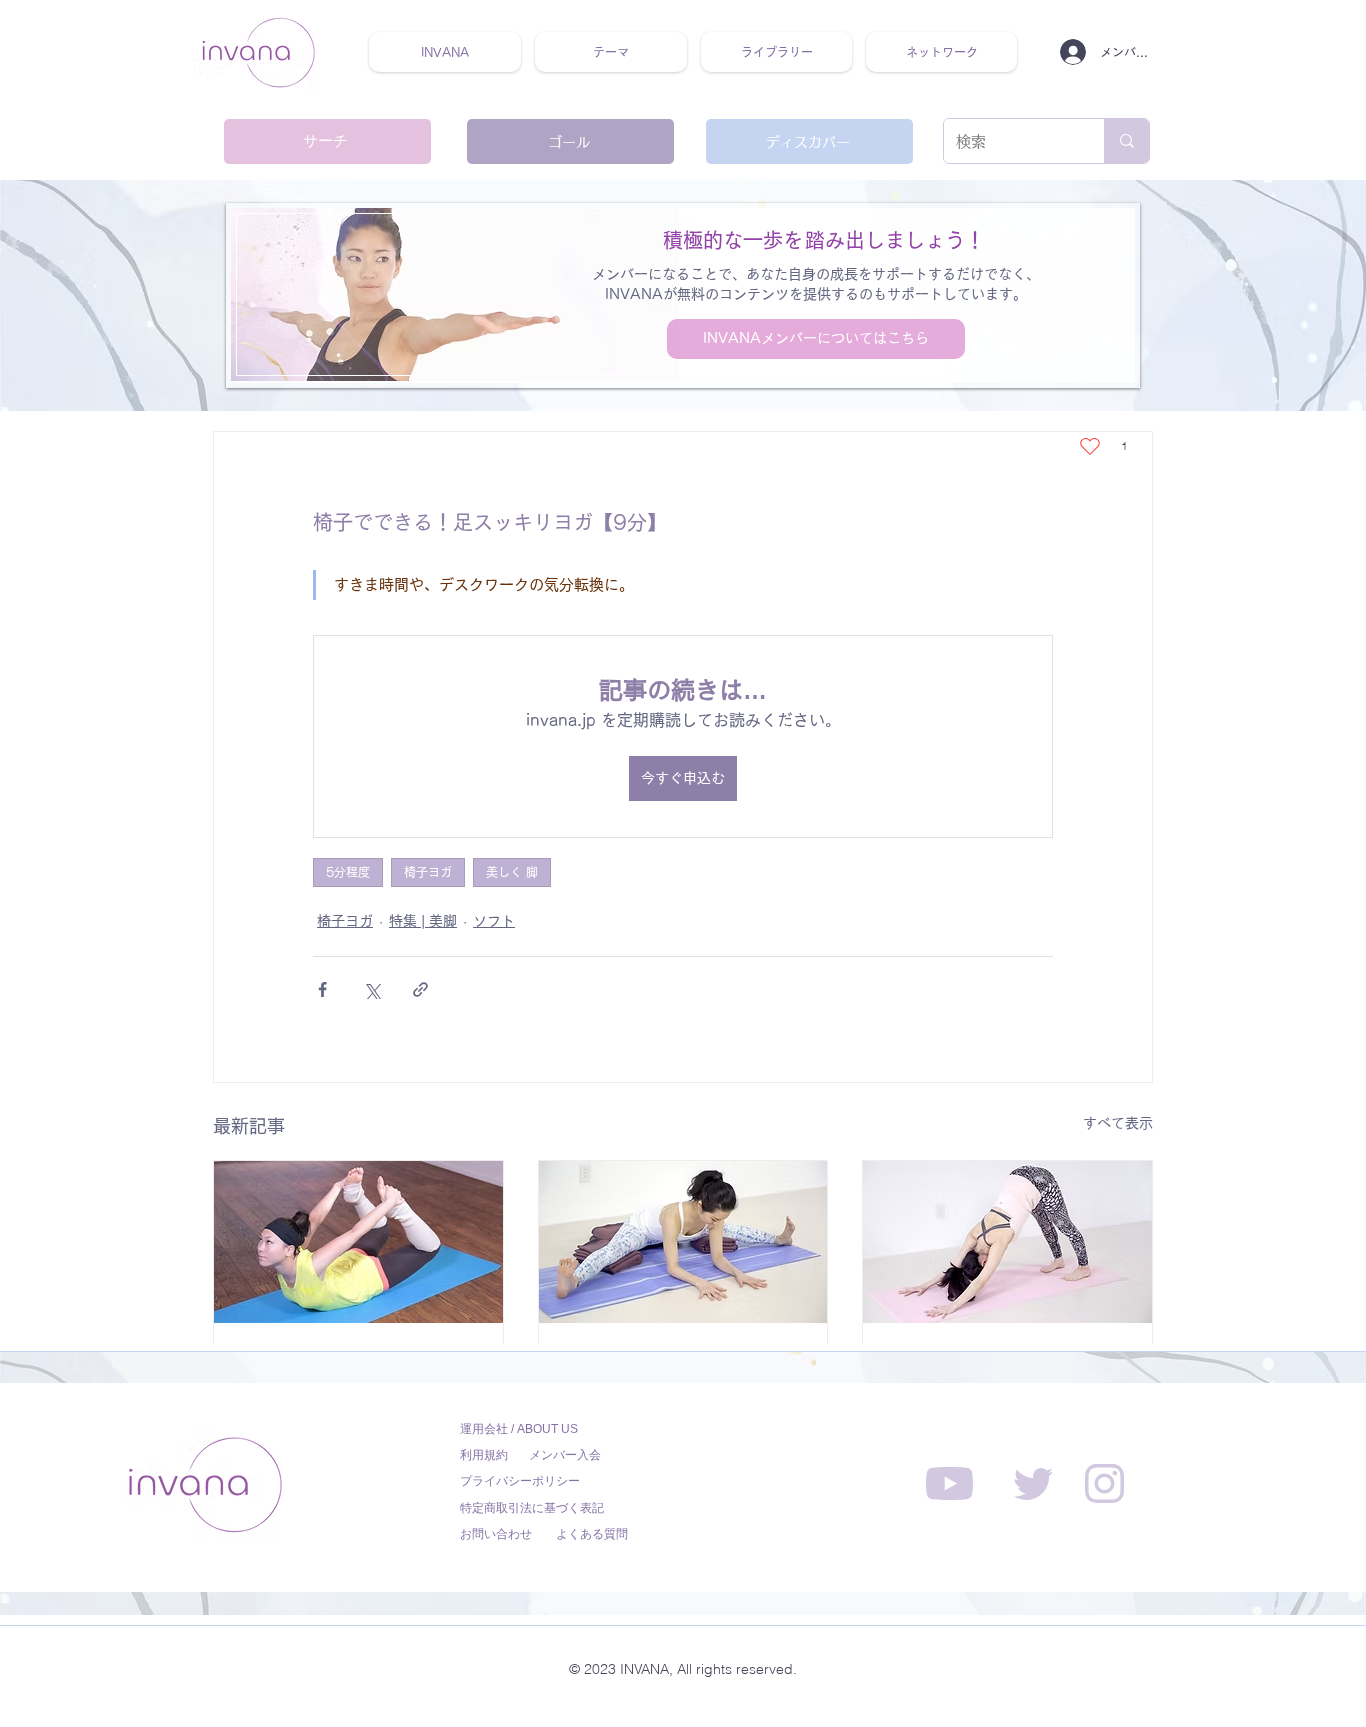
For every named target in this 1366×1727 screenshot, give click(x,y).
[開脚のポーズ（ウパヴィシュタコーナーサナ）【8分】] (683, 1242)
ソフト (494, 921)
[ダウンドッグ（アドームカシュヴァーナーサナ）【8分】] (1007, 1242)
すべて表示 (1118, 1123)
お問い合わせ (496, 1534)
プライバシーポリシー (520, 1481)
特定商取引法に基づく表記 (532, 1508)
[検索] (1126, 141)
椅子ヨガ (428, 872)
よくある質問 (592, 1534)
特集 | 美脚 (423, 921)
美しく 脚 (512, 872)
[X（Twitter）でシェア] (371, 989)
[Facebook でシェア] (322, 989)
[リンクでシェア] (420, 989)
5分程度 (348, 872)
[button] (611, 52)
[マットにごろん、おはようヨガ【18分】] (358, 1242)
